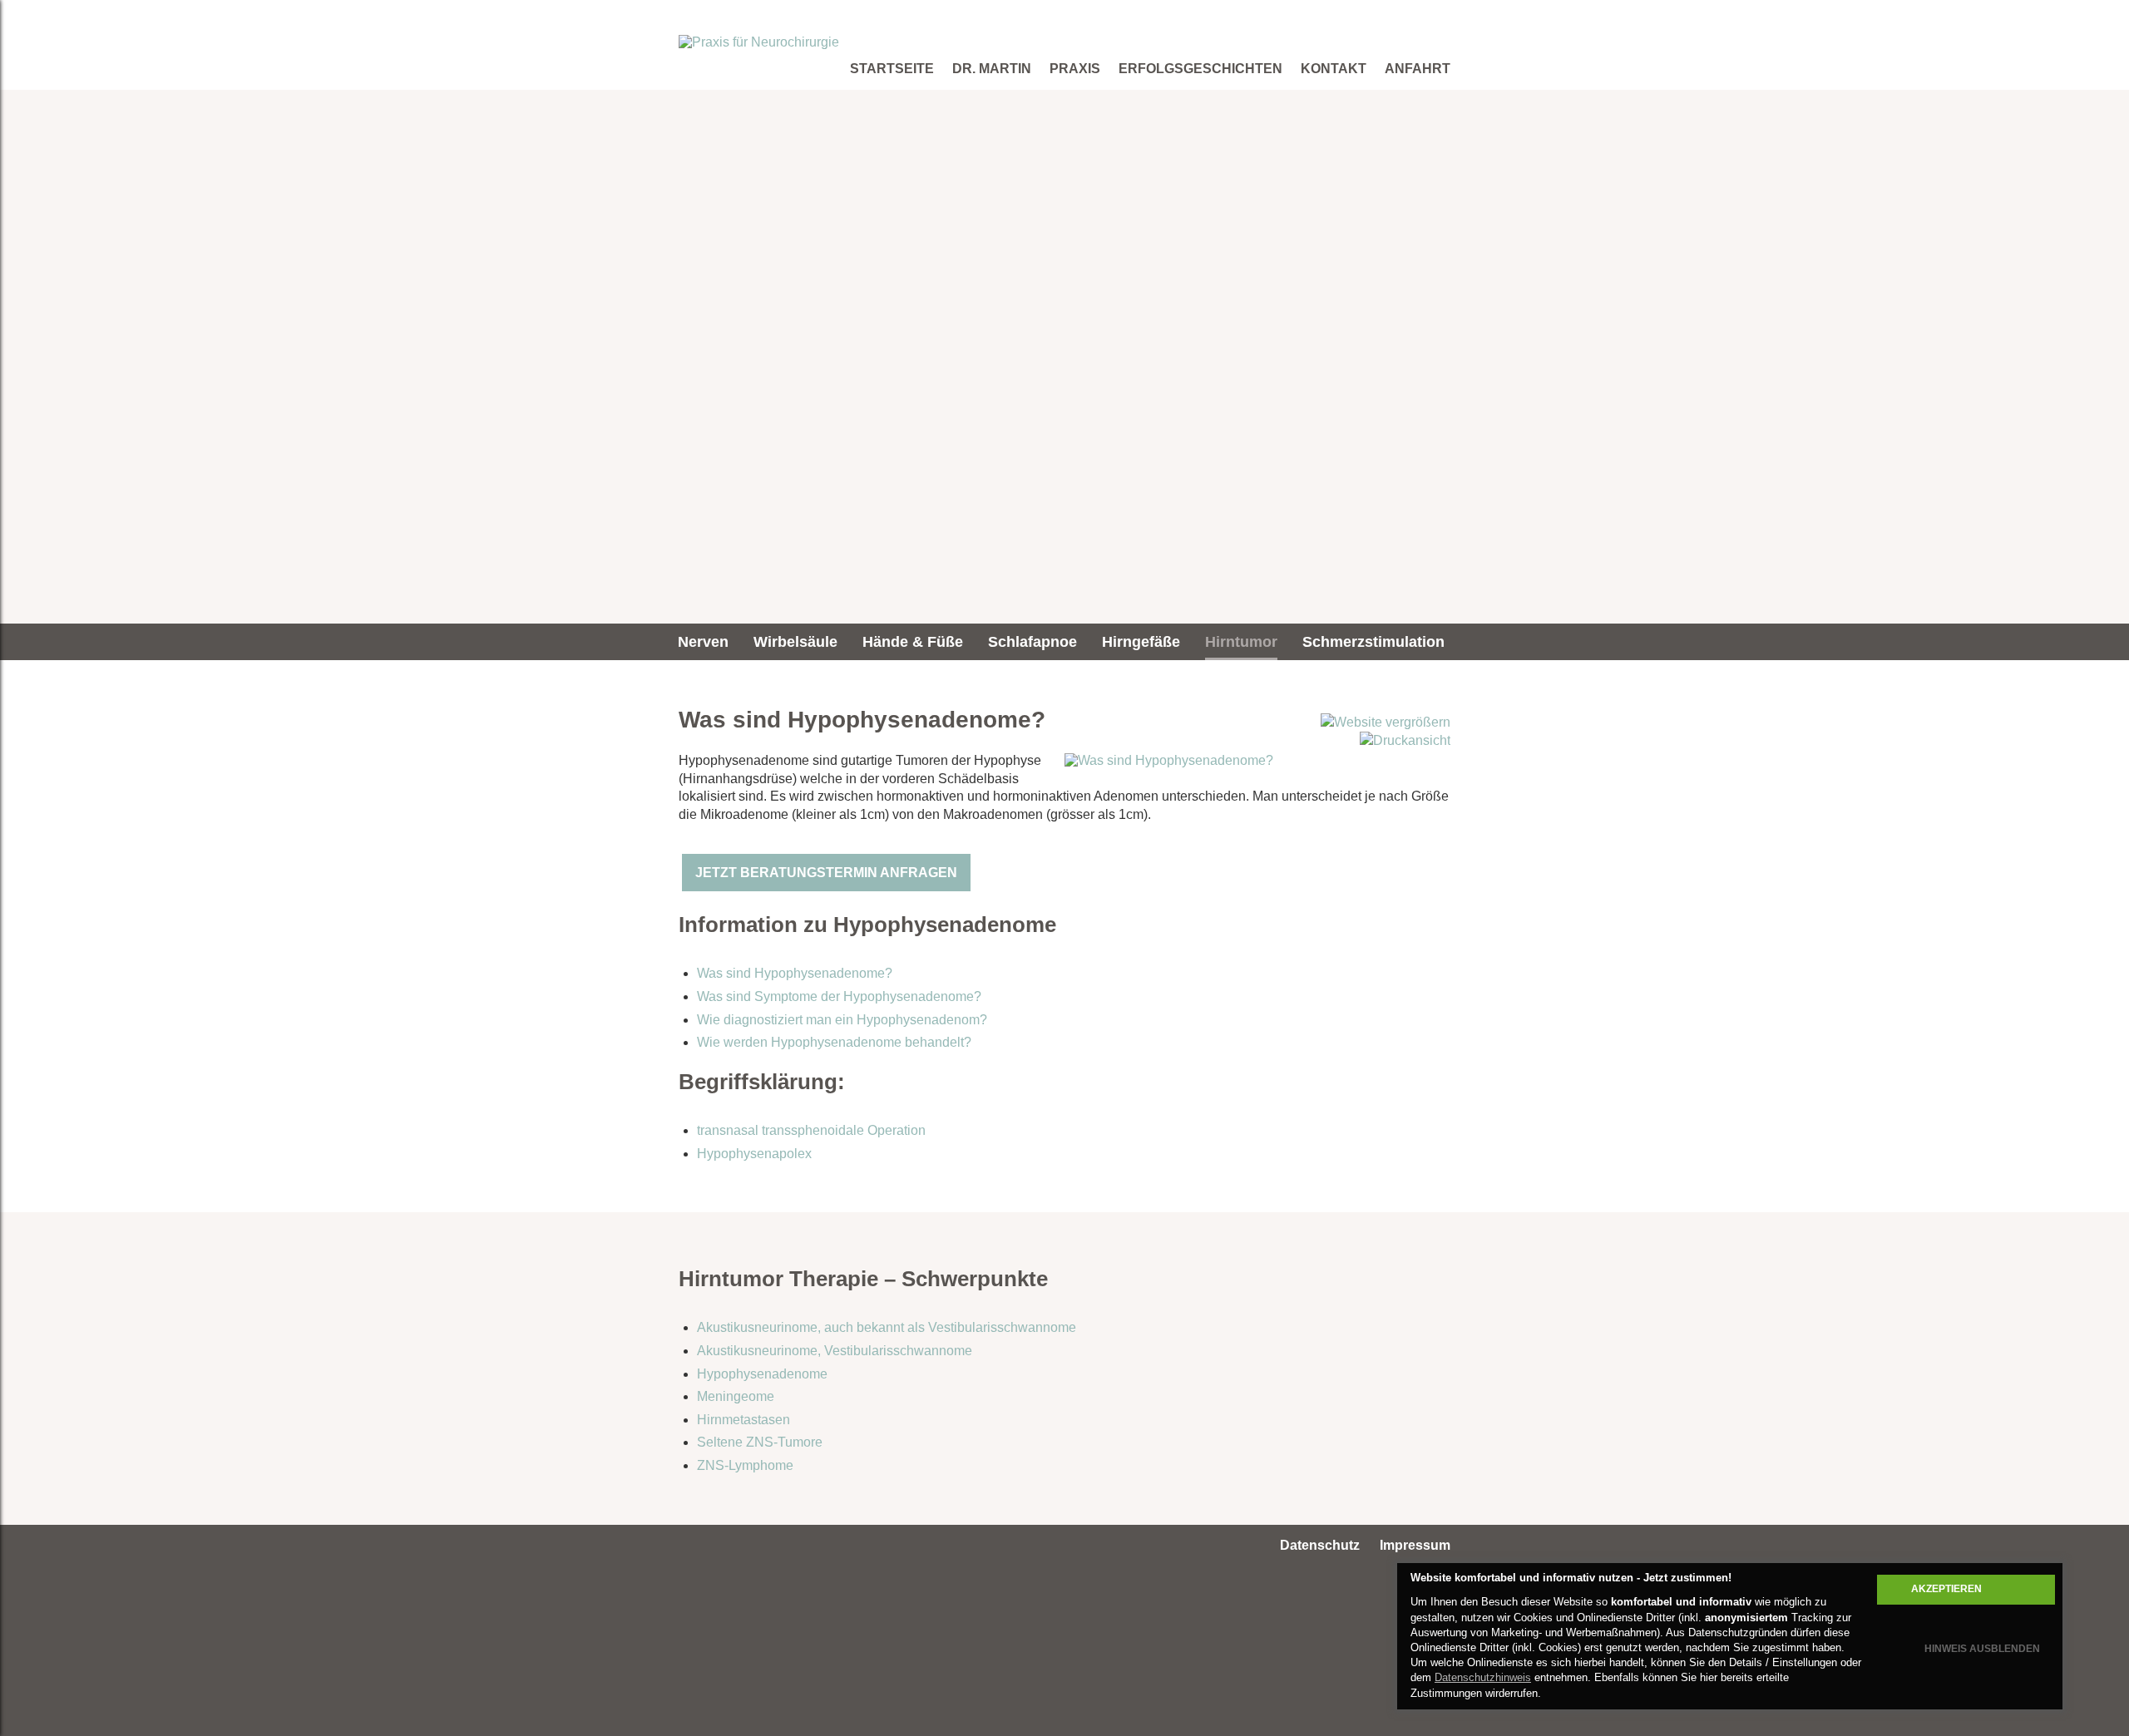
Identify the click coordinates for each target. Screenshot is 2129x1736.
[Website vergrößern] (1386, 722)
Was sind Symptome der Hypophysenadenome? (839, 996)
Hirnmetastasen (743, 1420)
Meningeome (736, 1396)
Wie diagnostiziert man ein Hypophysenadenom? (842, 1020)
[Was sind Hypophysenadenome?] (1169, 760)
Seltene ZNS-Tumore (760, 1442)
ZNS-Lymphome (745, 1465)
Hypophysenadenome (762, 1374)
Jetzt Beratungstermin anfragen (826, 873)
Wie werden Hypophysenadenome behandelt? (834, 1042)
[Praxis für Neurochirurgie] (759, 42)
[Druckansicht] (1405, 740)
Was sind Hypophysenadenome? (795, 973)
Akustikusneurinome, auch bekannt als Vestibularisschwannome (887, 1327)
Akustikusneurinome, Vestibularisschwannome (835, 1351)
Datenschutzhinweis (1483, 1677)
